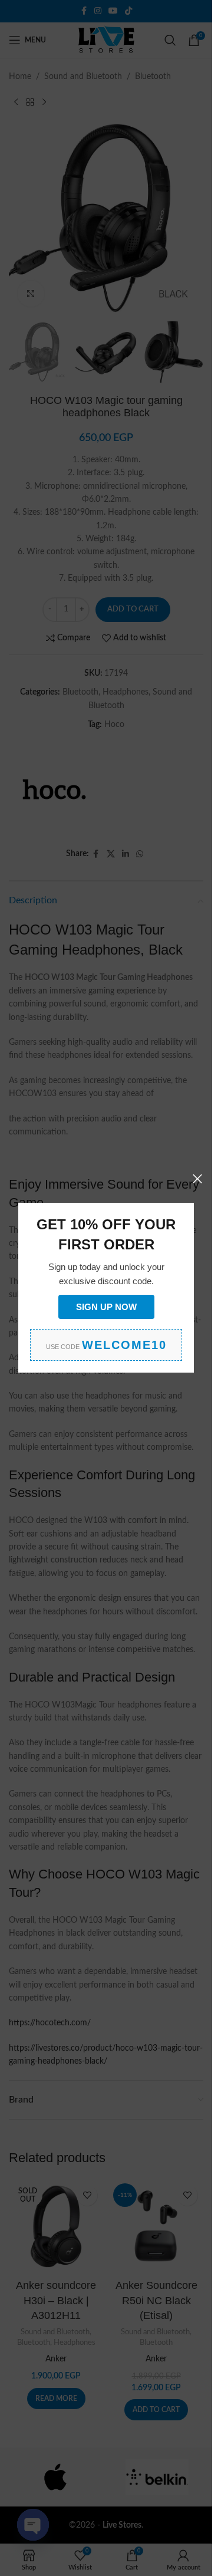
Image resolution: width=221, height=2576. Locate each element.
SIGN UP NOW (106, 1307)
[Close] (197, 1179)
